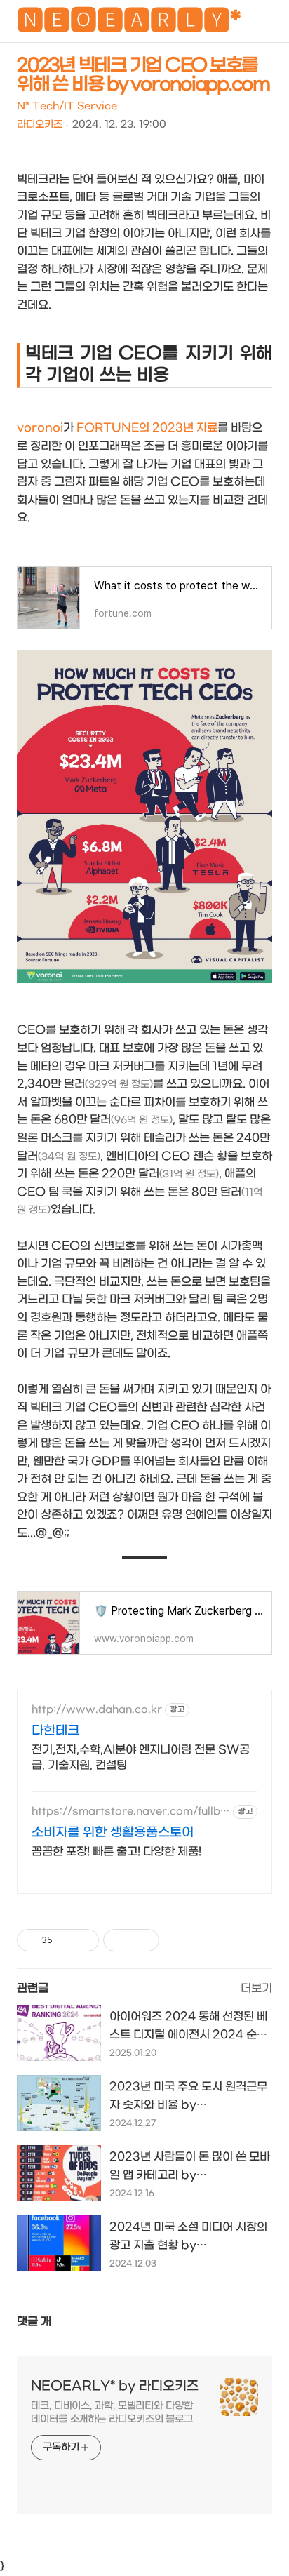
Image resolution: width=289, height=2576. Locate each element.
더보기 (256, 1988)
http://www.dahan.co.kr (97, 1710)
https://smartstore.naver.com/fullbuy (129, 1811)
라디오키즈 (40, 125)
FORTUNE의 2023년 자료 (147, 428)
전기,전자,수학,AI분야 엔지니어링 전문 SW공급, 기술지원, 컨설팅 (141, 1757)
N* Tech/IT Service (67, 106)
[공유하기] (66, 1940)
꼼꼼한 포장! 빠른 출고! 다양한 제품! (116, 1851)
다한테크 (55, 1731)
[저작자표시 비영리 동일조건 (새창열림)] (178, 1940)
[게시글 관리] (83, 1940)
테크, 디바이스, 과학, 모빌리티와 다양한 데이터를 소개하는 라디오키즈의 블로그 (112, 2413)
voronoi (40, 428)
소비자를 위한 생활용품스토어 (113, 1833)
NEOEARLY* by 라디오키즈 (115, 2386)
